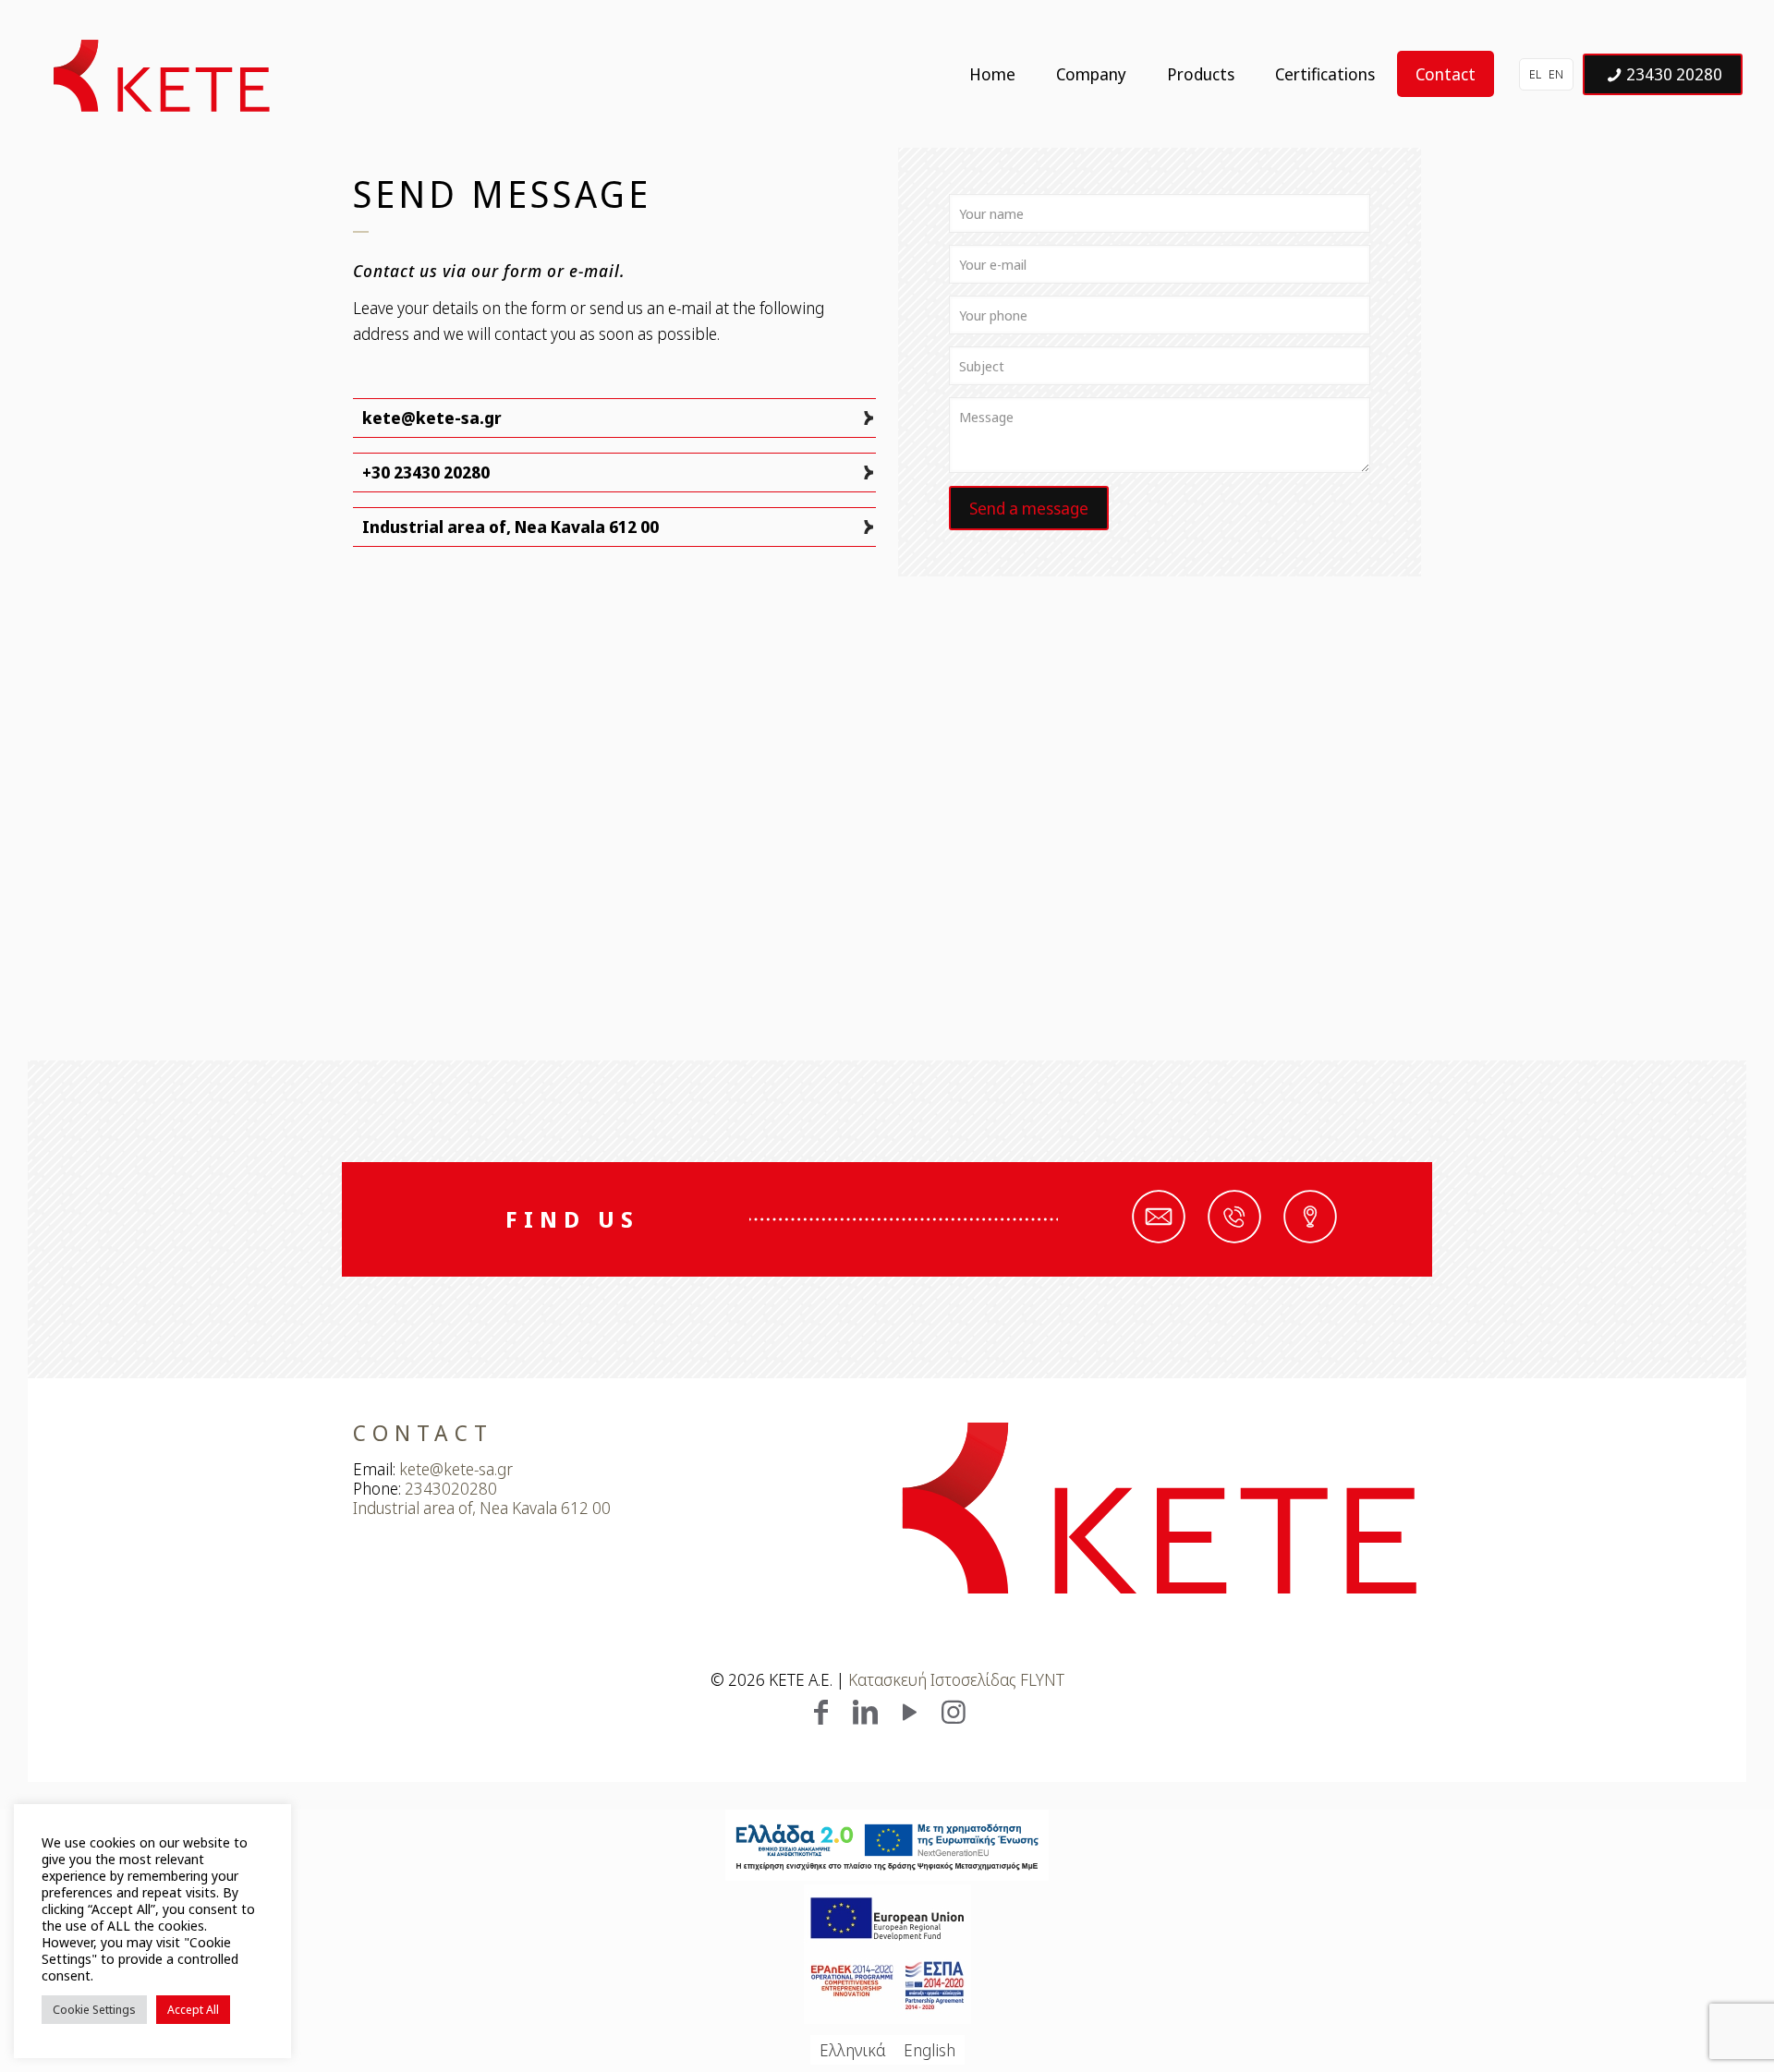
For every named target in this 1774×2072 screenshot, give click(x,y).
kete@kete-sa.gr (432, 418)
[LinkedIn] (865, 1711)
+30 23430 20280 (426, 472)
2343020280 (451, 1488)
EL (1535, 74)
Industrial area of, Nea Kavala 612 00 (510, 527)
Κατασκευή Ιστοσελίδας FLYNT (956, 1679)
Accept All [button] (193, 2009)
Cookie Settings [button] (94, 2009)
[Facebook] (820, 1711)
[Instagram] (954, 1711)
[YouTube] (909, 1711)
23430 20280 (1674, 74)
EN (1556, 74)
